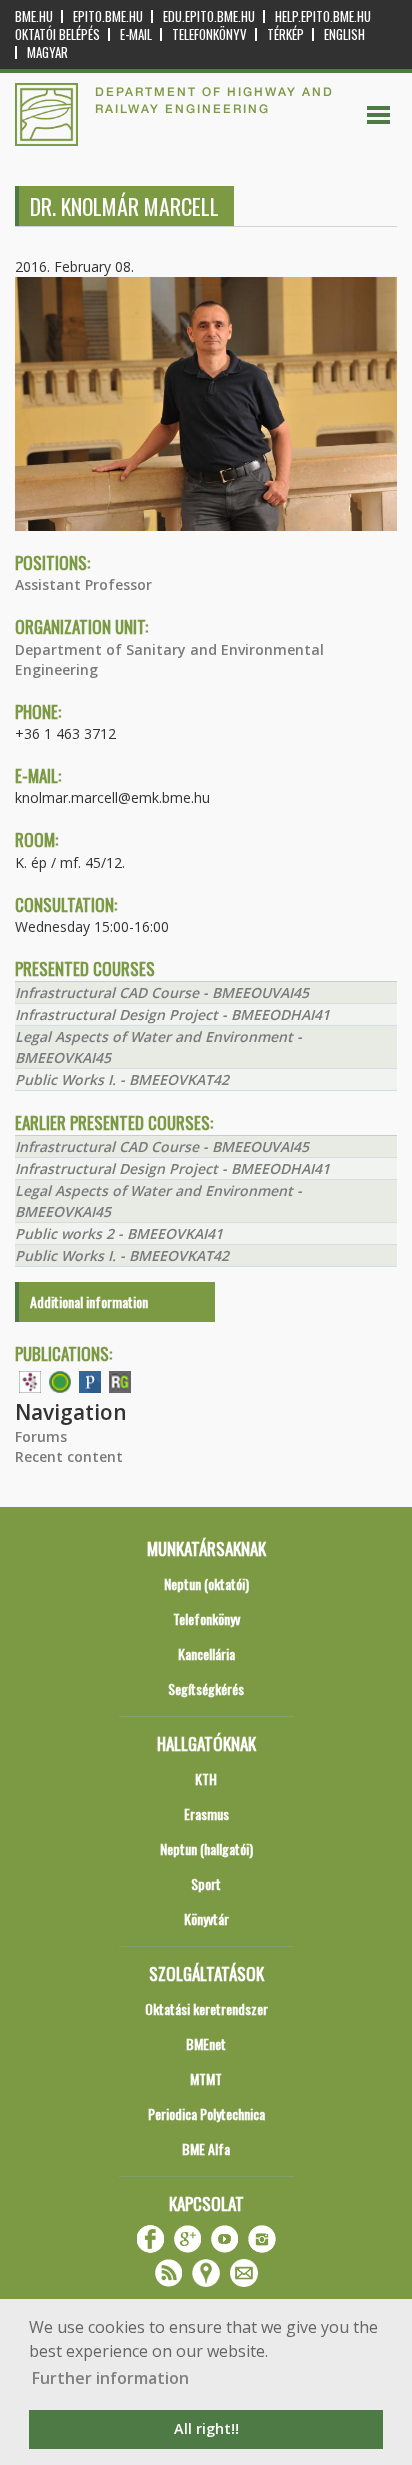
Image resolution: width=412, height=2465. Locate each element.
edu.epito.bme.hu (209, 16)
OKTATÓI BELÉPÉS (57, 34)
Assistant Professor (83, 584)
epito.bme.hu (108, 16)
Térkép (285, 34)
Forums (41, 1436)
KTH (206, 1778)
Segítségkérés (206, 1688)
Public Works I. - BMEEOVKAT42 (122, 1079)
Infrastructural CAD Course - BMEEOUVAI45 (162, 992)
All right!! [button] (206, 2428)
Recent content (69, 1456)
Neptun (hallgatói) (206, 1848)
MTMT (206, 2078)
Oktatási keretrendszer (206, 2008)
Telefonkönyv (209, 34)
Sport (206, 1883)
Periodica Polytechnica (206, 2113)
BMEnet (206, 2043)
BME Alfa (206, 2148)
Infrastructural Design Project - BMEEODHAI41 (172, 1014)
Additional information (89, 1301)
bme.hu (34, 16)
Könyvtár (206, 1918)
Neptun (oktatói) (206, 1583)
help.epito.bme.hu (323, 16)
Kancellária (206, 1653)
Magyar (47, 52)
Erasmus (206, 1813)
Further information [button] (110, 2378)
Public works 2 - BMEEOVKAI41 (119, 1233)
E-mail (136, 34)
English (344, 34)
